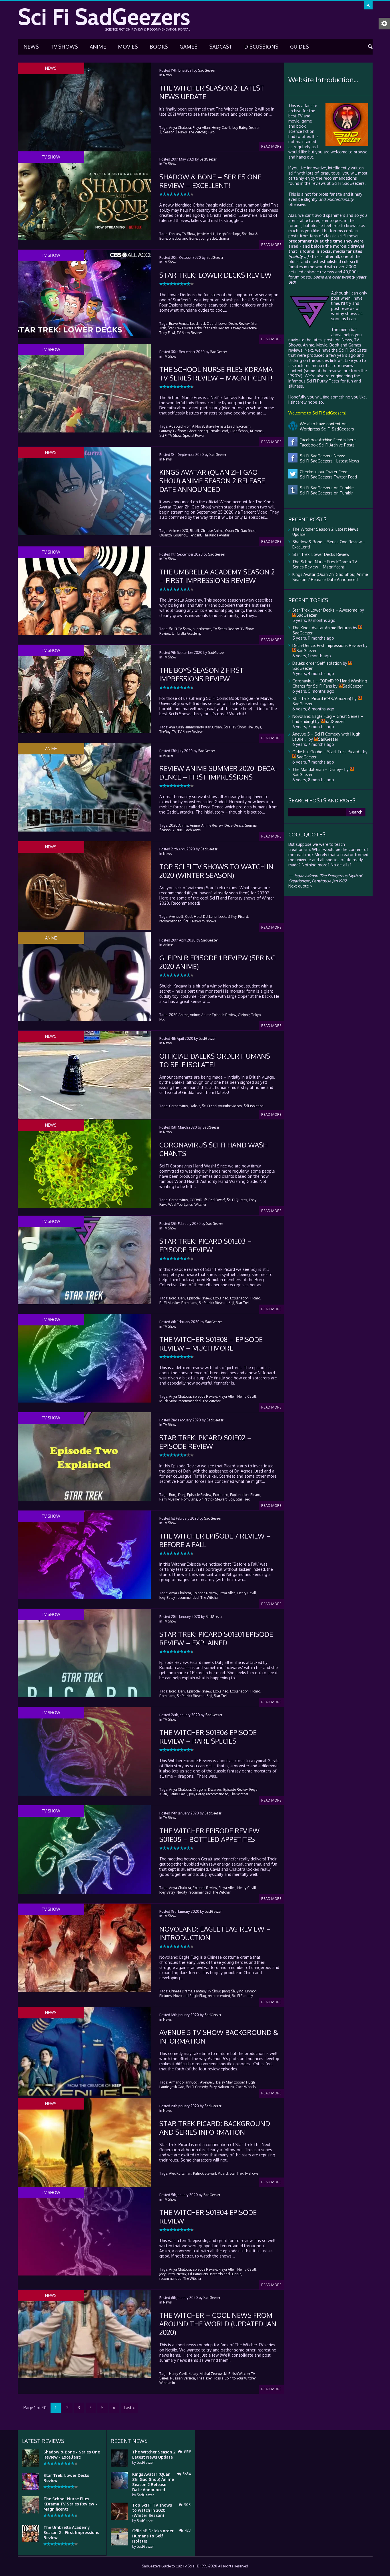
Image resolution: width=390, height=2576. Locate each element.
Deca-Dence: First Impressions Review (327, 645)
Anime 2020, (179, 531)
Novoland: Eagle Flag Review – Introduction (215, 1933)
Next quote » (300, 886)
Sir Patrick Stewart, (213, 1303)
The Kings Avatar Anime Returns (322, 628)
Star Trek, (237, 2173)
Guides (299, 47)
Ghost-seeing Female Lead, (208, 431)
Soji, (232, 1303)
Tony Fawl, (168, 333)
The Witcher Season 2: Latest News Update (212, 92)
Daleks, (195, 1106)
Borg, (173, 1298)
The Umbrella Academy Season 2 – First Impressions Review (217, 576)
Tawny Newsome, (244, 328)
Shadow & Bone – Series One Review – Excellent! (210, 181)
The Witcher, (198, 132)
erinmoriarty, (195, 727)
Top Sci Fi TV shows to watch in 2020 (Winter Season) (216, 871)
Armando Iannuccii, (184, 2082)
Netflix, (182, 2274)
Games (189, 47)
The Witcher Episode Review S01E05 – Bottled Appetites (209, 1835)
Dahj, (182, 1298)
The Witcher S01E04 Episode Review (208, 2217)
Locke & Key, (228, 917)
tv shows (209, 921)
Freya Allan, (202, 128)
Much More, (168, 1401)
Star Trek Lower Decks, (185, 328)
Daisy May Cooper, (231, 2082)
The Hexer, (205, 2378)
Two (211, 132)
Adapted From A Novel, (187, 426)
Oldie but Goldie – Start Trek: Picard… (327, 752)
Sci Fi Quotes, (237, 1200)
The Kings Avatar (216, 535)
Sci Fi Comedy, (197, 2087)
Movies (128, 47)
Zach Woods (246, 2087)
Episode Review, (200, 1298)
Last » (129, 2408)
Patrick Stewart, (205, 2173)
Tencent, (196, 535)
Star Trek (243, 1303)
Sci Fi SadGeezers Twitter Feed (327, 477)
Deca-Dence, (234, 825)
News (31, 47)
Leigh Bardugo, (229, 234)
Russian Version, (183, 2378)
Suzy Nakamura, (222, 2087)
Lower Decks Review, (234, 323)
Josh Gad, (178, 2087)
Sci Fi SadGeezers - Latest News (328, 461)
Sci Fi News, (192, 921)
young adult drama (214, 238)
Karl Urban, (214, 727)
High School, (240, 431)
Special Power (194, 435)
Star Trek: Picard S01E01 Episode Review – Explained (216, 1638)
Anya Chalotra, (180, 128)
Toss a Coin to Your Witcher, (235, 2378)
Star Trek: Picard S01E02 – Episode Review (205, 1442)
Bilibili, (195, 531)
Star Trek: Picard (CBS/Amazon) (322, 699)
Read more (271, 146)
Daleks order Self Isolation (317, 663)
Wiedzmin (167, 2383)
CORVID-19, (199, 1200)
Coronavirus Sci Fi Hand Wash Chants (214, 1149)
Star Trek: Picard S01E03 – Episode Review (206, 1245)
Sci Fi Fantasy (242, 1996)
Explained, (221, 1298)
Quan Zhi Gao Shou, (241, 531)
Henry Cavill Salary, (184, 2374)
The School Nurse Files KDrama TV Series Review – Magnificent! (216, 373)
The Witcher (211, 1401)
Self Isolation (254, 1106)
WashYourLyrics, (181, 1204)
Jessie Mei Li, (207, 234)
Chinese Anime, (212, 531)
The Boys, (255, 727)
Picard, (244, 917)
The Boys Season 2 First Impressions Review (202, 674)
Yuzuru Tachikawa (187, 830)
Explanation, (240, 1298)
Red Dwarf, (217, 1200)
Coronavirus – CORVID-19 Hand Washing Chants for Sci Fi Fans (330, 683)
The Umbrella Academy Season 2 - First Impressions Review (71, 2532)
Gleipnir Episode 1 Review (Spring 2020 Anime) (218, 962)
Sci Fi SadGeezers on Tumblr (325, 493)
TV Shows (64, 47)
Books (159, 47)
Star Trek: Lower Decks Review (215, 275)
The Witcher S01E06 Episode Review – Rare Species (208, 1737)
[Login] (368, 5)
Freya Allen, (228, 1396)
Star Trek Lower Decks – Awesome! (325, 610)
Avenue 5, (177, 917)
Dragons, (200, 1789)
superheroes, (202, 629)
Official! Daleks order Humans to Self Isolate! (215, 1060)
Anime (98, 47)
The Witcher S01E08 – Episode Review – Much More (211, 1344)
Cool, (189, 917)
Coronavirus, (179, 1106)
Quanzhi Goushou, (174, 535)
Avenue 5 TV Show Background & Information (219, 2037)
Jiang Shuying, (233, 1991)
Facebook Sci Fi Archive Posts (326, 445)
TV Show (170, 164)
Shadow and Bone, (183, 238)
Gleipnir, (244, 1015)
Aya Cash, (177, 727)
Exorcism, (244, 426)
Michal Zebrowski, (214, 2374)
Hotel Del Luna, (206, 917)
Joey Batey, (240, 128)
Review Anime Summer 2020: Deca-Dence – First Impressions (218, 773)
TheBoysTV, (168, 732)
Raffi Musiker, (170, 1303)
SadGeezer (207, 70)
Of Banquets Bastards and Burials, (215, 2274)
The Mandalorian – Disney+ (318, 769)
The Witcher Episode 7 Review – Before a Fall (215, 1540)
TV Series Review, (226, 629)
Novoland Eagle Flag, (190, 1996)
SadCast (221, 47)
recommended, (171, 921)
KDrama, (257, 431)
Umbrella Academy (187, 633)
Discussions (261, 47)
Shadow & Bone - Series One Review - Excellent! (72, 2454)
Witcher (200, 1204)
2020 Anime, (179, 825)
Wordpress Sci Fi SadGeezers (326, 429)
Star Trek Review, (216, 328)
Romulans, (190, 1303)
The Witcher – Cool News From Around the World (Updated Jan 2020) (218, 2324)
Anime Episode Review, (219, 1015)
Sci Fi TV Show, (171, 435)
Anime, (195, 825)
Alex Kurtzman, (181, 2173)
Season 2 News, (175, 132)
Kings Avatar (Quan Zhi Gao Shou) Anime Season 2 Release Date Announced (212, 481)
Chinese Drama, (181, 1991)
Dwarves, (215, 1789)
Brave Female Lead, (184, 323)
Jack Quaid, (209, 323)
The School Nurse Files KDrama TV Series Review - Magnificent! (70, 2504)
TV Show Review (189, 333)
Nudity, (182, 1892)
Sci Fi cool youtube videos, (222, 1106)
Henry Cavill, (221, 128)
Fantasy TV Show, (183, 234)
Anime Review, (212, 825)
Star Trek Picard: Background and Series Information (215, 2128)
